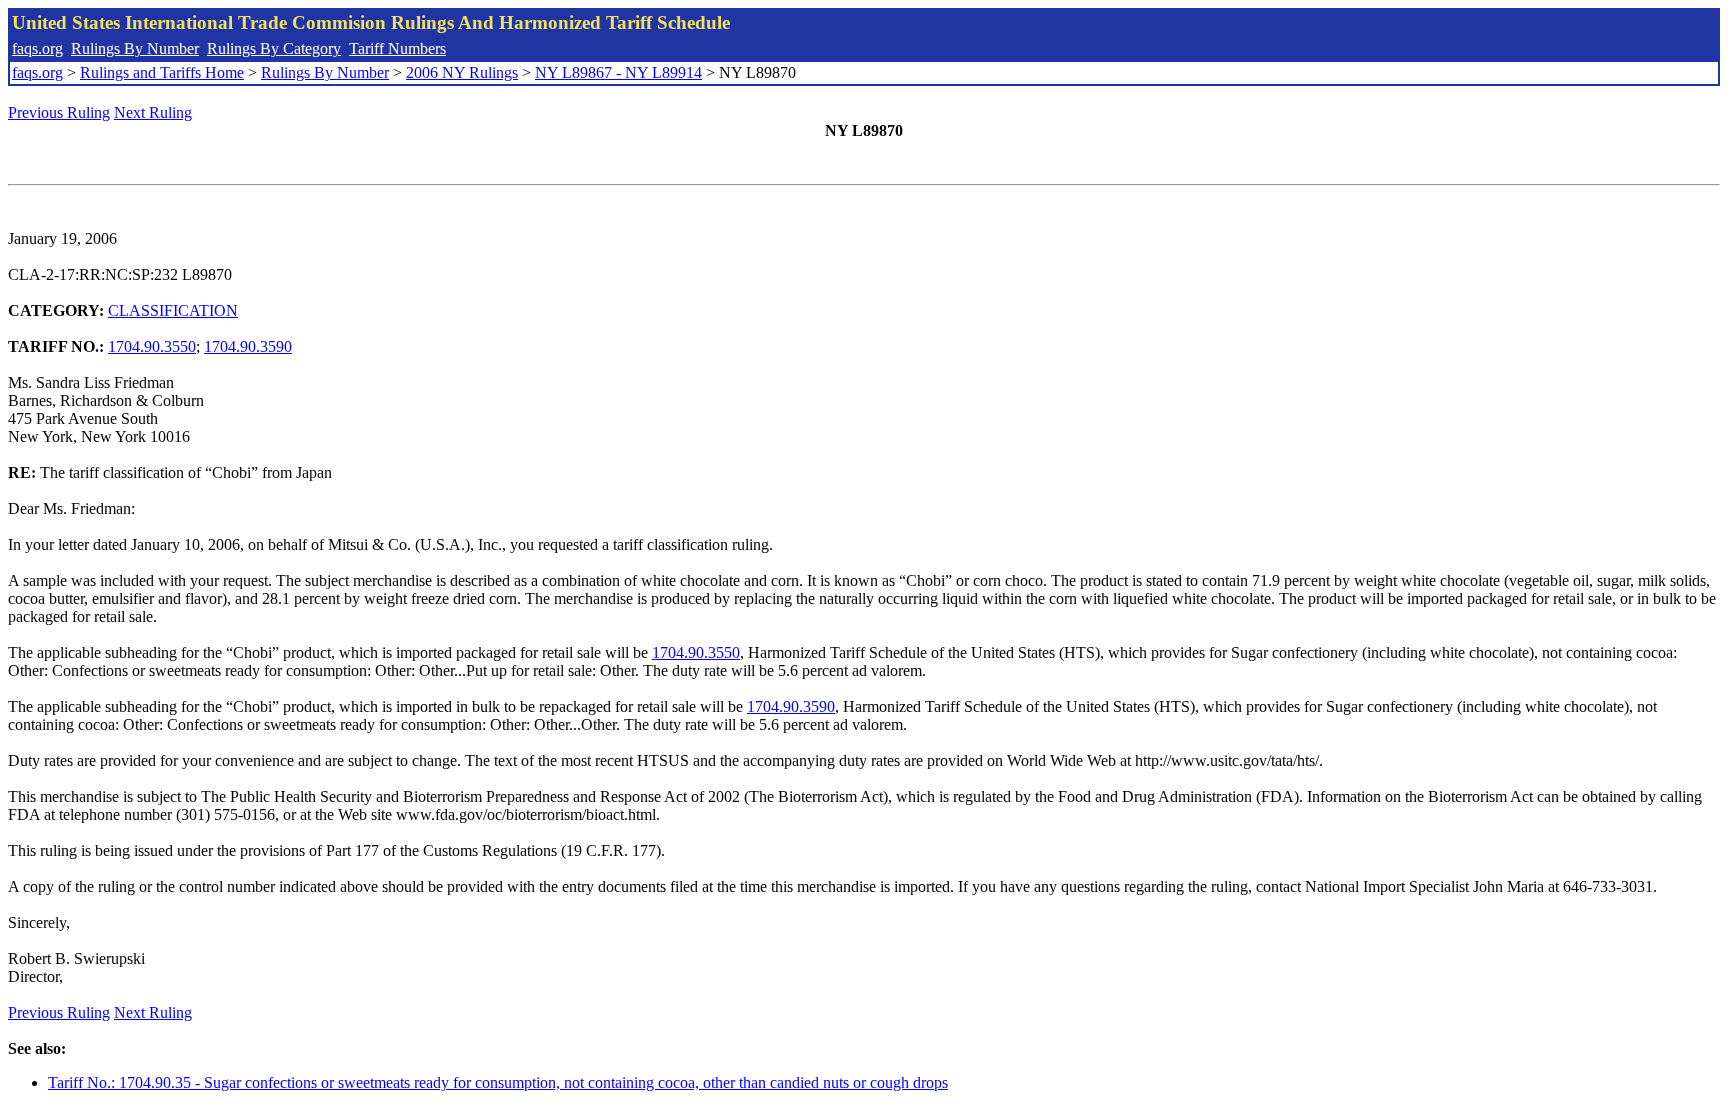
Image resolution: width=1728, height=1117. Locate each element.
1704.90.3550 (152, 346)
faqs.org (37, 48)
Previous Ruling (59, 112)
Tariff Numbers (397, 48)
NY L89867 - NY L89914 (618, 72)
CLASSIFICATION (173, 310)
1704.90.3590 (248, 346)
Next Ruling (153, 112)
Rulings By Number (135, 48)
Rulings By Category (274, 48)
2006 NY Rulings (462, 72)
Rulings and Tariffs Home (162, 72)
